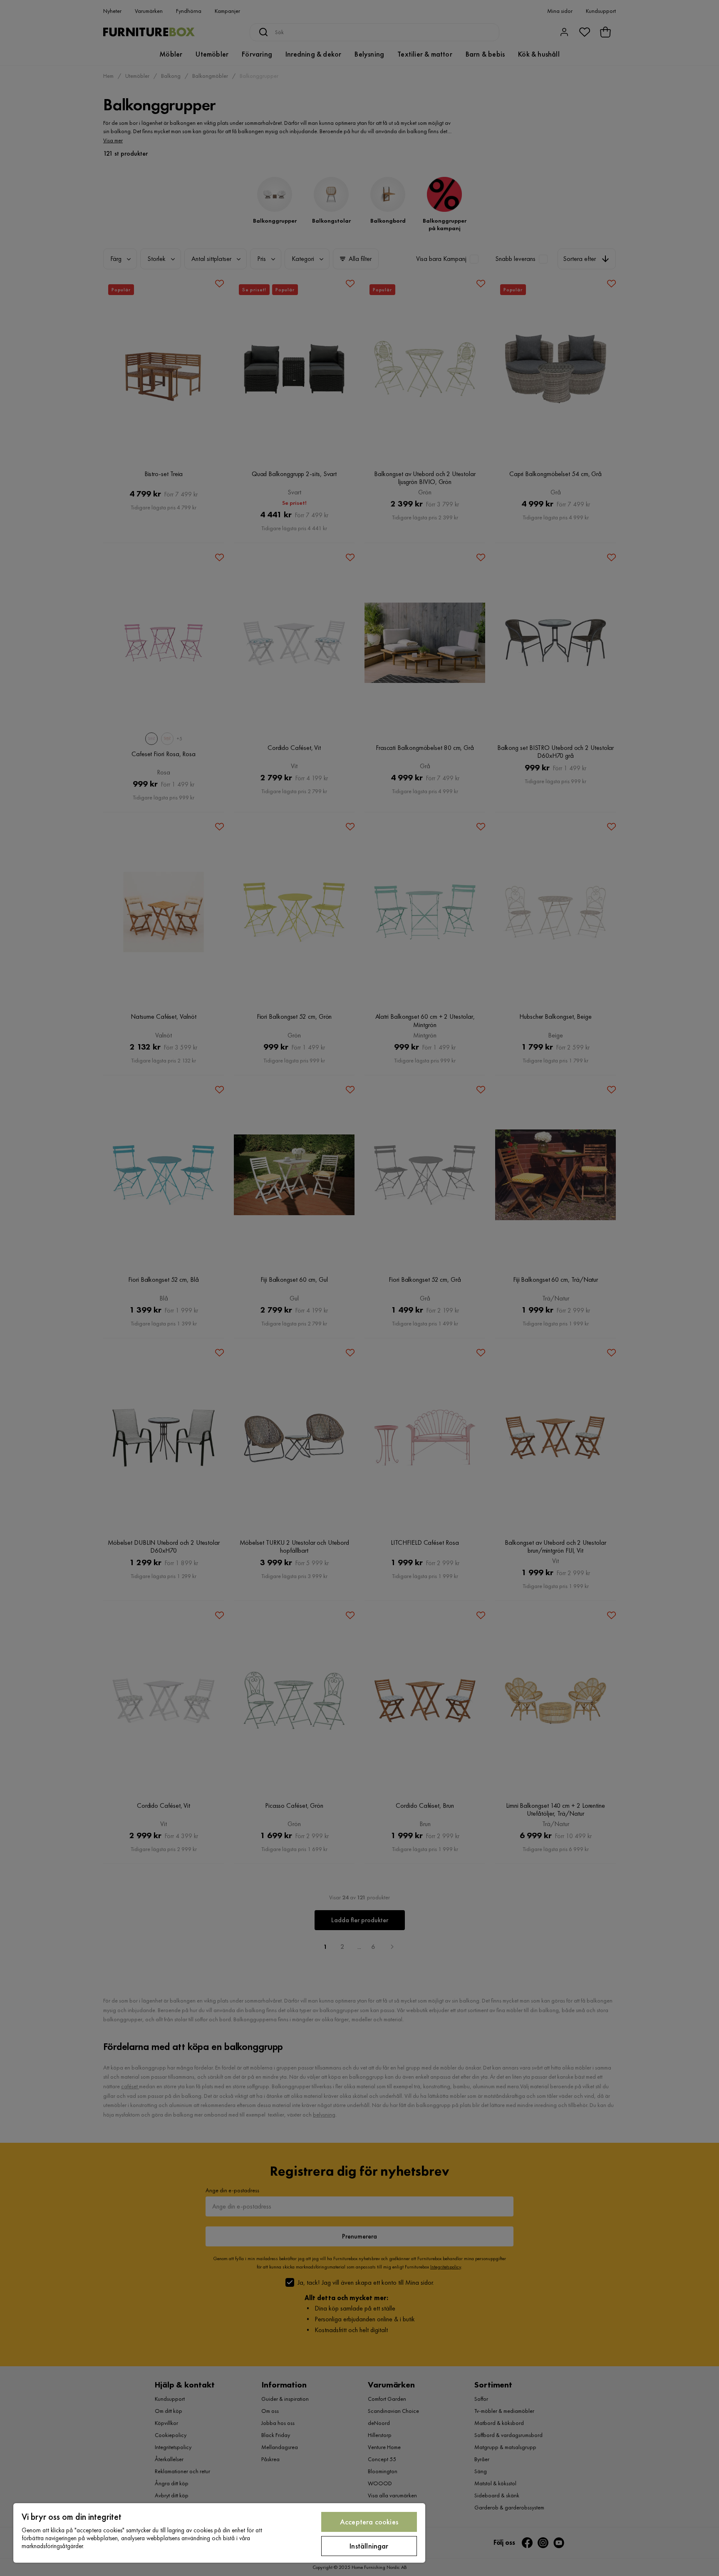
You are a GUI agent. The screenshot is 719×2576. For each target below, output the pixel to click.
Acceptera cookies (369, 2522)
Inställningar (369, 2546)
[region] (219, 2533)
